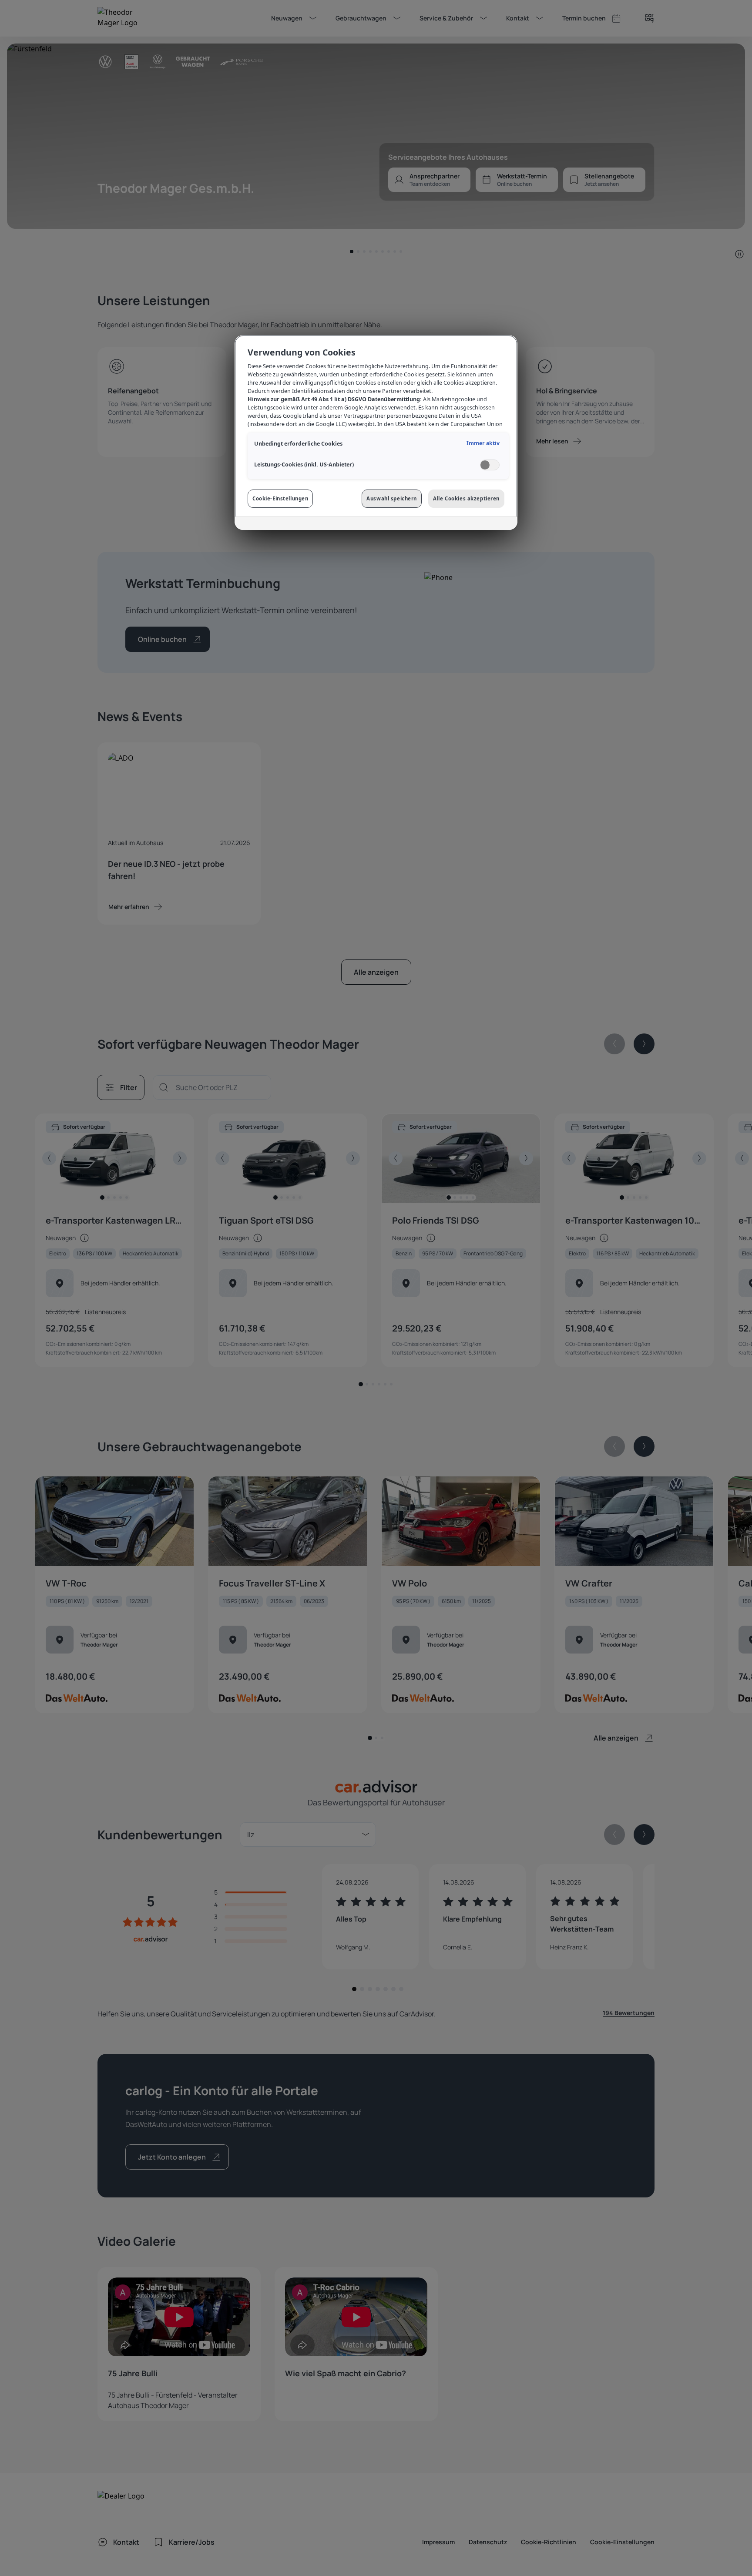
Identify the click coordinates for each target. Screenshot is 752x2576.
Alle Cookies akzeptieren (466, 498)
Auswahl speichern (392, 498)
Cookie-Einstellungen (280, 498)
